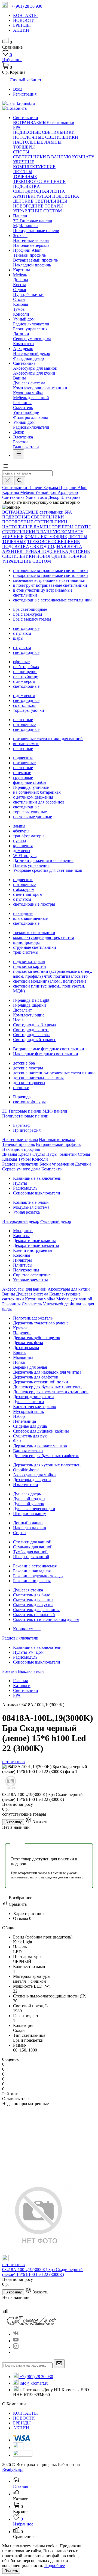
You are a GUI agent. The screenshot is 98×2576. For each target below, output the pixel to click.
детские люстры (28, 1068)
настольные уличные (33, 817)
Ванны (19, 378)
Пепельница (24, 1421)
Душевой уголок (29, 1504)
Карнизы (21, 1236)
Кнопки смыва (27, 1629)
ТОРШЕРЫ (24, 147)
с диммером (24, 681)
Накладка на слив (30, 1528)
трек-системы (26, 952)
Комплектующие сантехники (40, 388)
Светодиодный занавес (35, 1040)
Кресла (20, 285)
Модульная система (31, 1207)
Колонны (22, 1255)
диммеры (22, 851)
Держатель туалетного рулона (41, 1323)
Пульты (20, 1183)
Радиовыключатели (31, 324)
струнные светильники (35, 947)
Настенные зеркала (31, 240)
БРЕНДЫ (22, 2423)
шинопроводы (26, 942)
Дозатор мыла (26, 1348)
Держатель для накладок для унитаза (47, 1372)
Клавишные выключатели (37, 1178)
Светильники (26, 1690)
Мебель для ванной (31, 398)
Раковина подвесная (32, 1581)
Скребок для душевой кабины (41, 1431)
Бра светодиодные (30, 609)
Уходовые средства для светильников (48, 870)
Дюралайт (22, 1010)
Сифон (19, 1533)
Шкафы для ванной (31, 1557)
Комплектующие (29, 1015)
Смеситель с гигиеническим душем (46, 1619)
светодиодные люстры (34, 904)
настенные (23, 720)
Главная (20, 1681)
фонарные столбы (30, 782)
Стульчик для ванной (33, 1547)
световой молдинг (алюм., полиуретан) (50, 981)
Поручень (22, 1333)
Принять (11, 2571)
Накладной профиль (32, 265)
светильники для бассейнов (39, 802)
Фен (17, 1441)
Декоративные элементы (36, 1245)
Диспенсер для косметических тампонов (51, 1392)
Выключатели (26, 447)
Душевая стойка (28, 1590)
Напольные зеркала (31, 245)
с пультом (22, 633)
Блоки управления (30, 329)
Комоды (21, 304)
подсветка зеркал (29, 961)
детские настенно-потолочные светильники (54, 1073)
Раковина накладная (32, 1571)
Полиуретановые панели (36, 231)
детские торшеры (29, 1083)
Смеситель (23, 407)
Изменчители (26, 1485)
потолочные (24, 724)
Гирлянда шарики (30, 1005)
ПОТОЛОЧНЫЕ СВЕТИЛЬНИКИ (46, 137)
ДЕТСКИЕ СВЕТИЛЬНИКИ (40, 201)
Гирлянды (22, 1097)
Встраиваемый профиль (35, 260)
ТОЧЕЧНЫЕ (25, 177)
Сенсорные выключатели (37, 1193)
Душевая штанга (28, 1402)
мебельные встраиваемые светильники (49, 580)
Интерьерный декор (32, 353)
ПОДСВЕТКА (27, 186)
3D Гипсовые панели (33, 221)
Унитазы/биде (26, 412)
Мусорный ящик (29, 1411)
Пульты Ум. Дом (28, 1652)
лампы (19, 826)
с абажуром (24, 889)
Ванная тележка (28, 1451)
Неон (18, 1020)
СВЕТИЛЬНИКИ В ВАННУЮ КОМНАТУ (54, 157)
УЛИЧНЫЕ (24, 162)
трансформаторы (29, 836)
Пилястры (22, 1260)
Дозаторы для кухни (32, 1480)
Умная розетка (26, 1212)
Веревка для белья (30, 1367)
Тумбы (19, 309)
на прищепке (25, 672)
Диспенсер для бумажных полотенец (47, 1387)
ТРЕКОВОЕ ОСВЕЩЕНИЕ (39, 181)
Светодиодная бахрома (34, 1025)
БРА (17, 127)
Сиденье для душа (30, 1426)
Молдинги (23, 1231)
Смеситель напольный (34, 1615)
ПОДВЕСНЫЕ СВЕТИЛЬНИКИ (44, 132)
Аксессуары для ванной (35, 368)
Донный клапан (28, 1523)
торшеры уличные (30, 812)
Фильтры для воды (30, 417)
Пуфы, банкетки (28, 294)
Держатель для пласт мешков (40, 1446)
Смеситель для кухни (33, 1605)
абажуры (21, 831)
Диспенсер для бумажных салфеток (46, 1456)
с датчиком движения (33, 797)
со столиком (24, 705)
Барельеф (22, 1125)
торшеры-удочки (29, 710)
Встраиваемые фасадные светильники (49, 1049)
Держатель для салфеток (36, 1377)
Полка (19, 1362)
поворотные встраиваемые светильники (50, 575)
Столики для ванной (32, 1542)
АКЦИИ (21, 2428)
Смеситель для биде (32, 1595)
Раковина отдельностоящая (38, 1576)
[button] (5, 468)
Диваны (21, 280)
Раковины (22, 403)
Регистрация (25, 94)
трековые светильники (34, 933)
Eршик (19, 1352)
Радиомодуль (25, 1188)
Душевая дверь (27, 1494)
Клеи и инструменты (33, 1250)
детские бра (24, 1063)
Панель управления (31, 865)
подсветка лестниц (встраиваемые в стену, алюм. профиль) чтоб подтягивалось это (53, 974)
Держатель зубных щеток (37, 1338)
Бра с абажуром (27, 614)
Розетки (20, 442)
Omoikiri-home (26, 1470)
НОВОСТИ (24, 2418)
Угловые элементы (30, 1280)
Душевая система (29, 383)
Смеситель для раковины (36, 1610)
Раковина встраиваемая (35, 1566)
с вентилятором (28, 894)
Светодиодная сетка (32, 1035)
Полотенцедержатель (33, 1318)
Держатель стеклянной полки (41, 1382)
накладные (23, 913)
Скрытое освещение (32, 1275)
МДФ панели (25, 226)
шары (18, 638)
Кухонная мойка (28, 393)
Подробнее (55, 2565)
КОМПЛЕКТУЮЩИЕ (34, 167)
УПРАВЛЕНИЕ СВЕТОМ (37, 211)
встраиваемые (26, 744)
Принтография (27, 1130)
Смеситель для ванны (33, 1600)
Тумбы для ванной (30, 1552)
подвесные (23, 758)
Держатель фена (28, 1343)
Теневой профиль (29, 255)
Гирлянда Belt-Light (31, 1000)
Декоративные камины (34, 1240)
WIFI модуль (25, 856)
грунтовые (23, 777)
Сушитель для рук (30, 1436)
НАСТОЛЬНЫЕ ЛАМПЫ (37, 142)
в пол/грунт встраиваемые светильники (50, 585)
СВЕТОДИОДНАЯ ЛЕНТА (39, 191)
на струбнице (26, 676)
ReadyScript (13, 2469)
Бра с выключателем (32, 619)
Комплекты (24, 344)
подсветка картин (30, 966)
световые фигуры (29, 1102)
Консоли (21, 314)
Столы (19, 299)
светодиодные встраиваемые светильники (52, 600)
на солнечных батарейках (37, 792)
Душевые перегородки (34, 1509)
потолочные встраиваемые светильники (50, 570)
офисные (21, 662)
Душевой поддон (29, 1499)
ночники (21, 1088)
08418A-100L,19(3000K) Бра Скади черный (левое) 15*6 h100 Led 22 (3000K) (42, 2272)
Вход (18, 89)
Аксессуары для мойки (34, 1475)
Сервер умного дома (32, 339)
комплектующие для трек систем (44, 937)
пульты (20, 841)
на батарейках (26, 667)
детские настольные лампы (38, 1078)
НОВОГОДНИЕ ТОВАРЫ (38, 206)
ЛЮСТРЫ (23, 172)
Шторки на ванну (30, 1514)
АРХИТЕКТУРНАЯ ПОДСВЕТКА (46, 196)
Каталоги (22, 1686)
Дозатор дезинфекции (33, 1397)
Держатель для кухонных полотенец (47, 1465)
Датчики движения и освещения (43, 860)
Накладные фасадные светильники (46, 1054)
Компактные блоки (31, 1202)
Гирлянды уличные (31, 787)
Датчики (21, 334)
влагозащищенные (30, 918)
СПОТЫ (21, 152)
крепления (23, 846)
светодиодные (26, 628)
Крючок (20, 1328)
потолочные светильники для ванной (48, 739)
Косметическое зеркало (35, 1406)
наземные (22, 773)
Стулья (19, 290)
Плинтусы (23, 1265)
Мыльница (23, 1357)
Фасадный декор (28, 358)
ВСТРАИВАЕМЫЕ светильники (44, 122)
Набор (19, 1416)
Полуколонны (26, 1270)
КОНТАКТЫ (25, 2413)
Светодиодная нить (31, 1030)
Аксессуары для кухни (34, 373)
